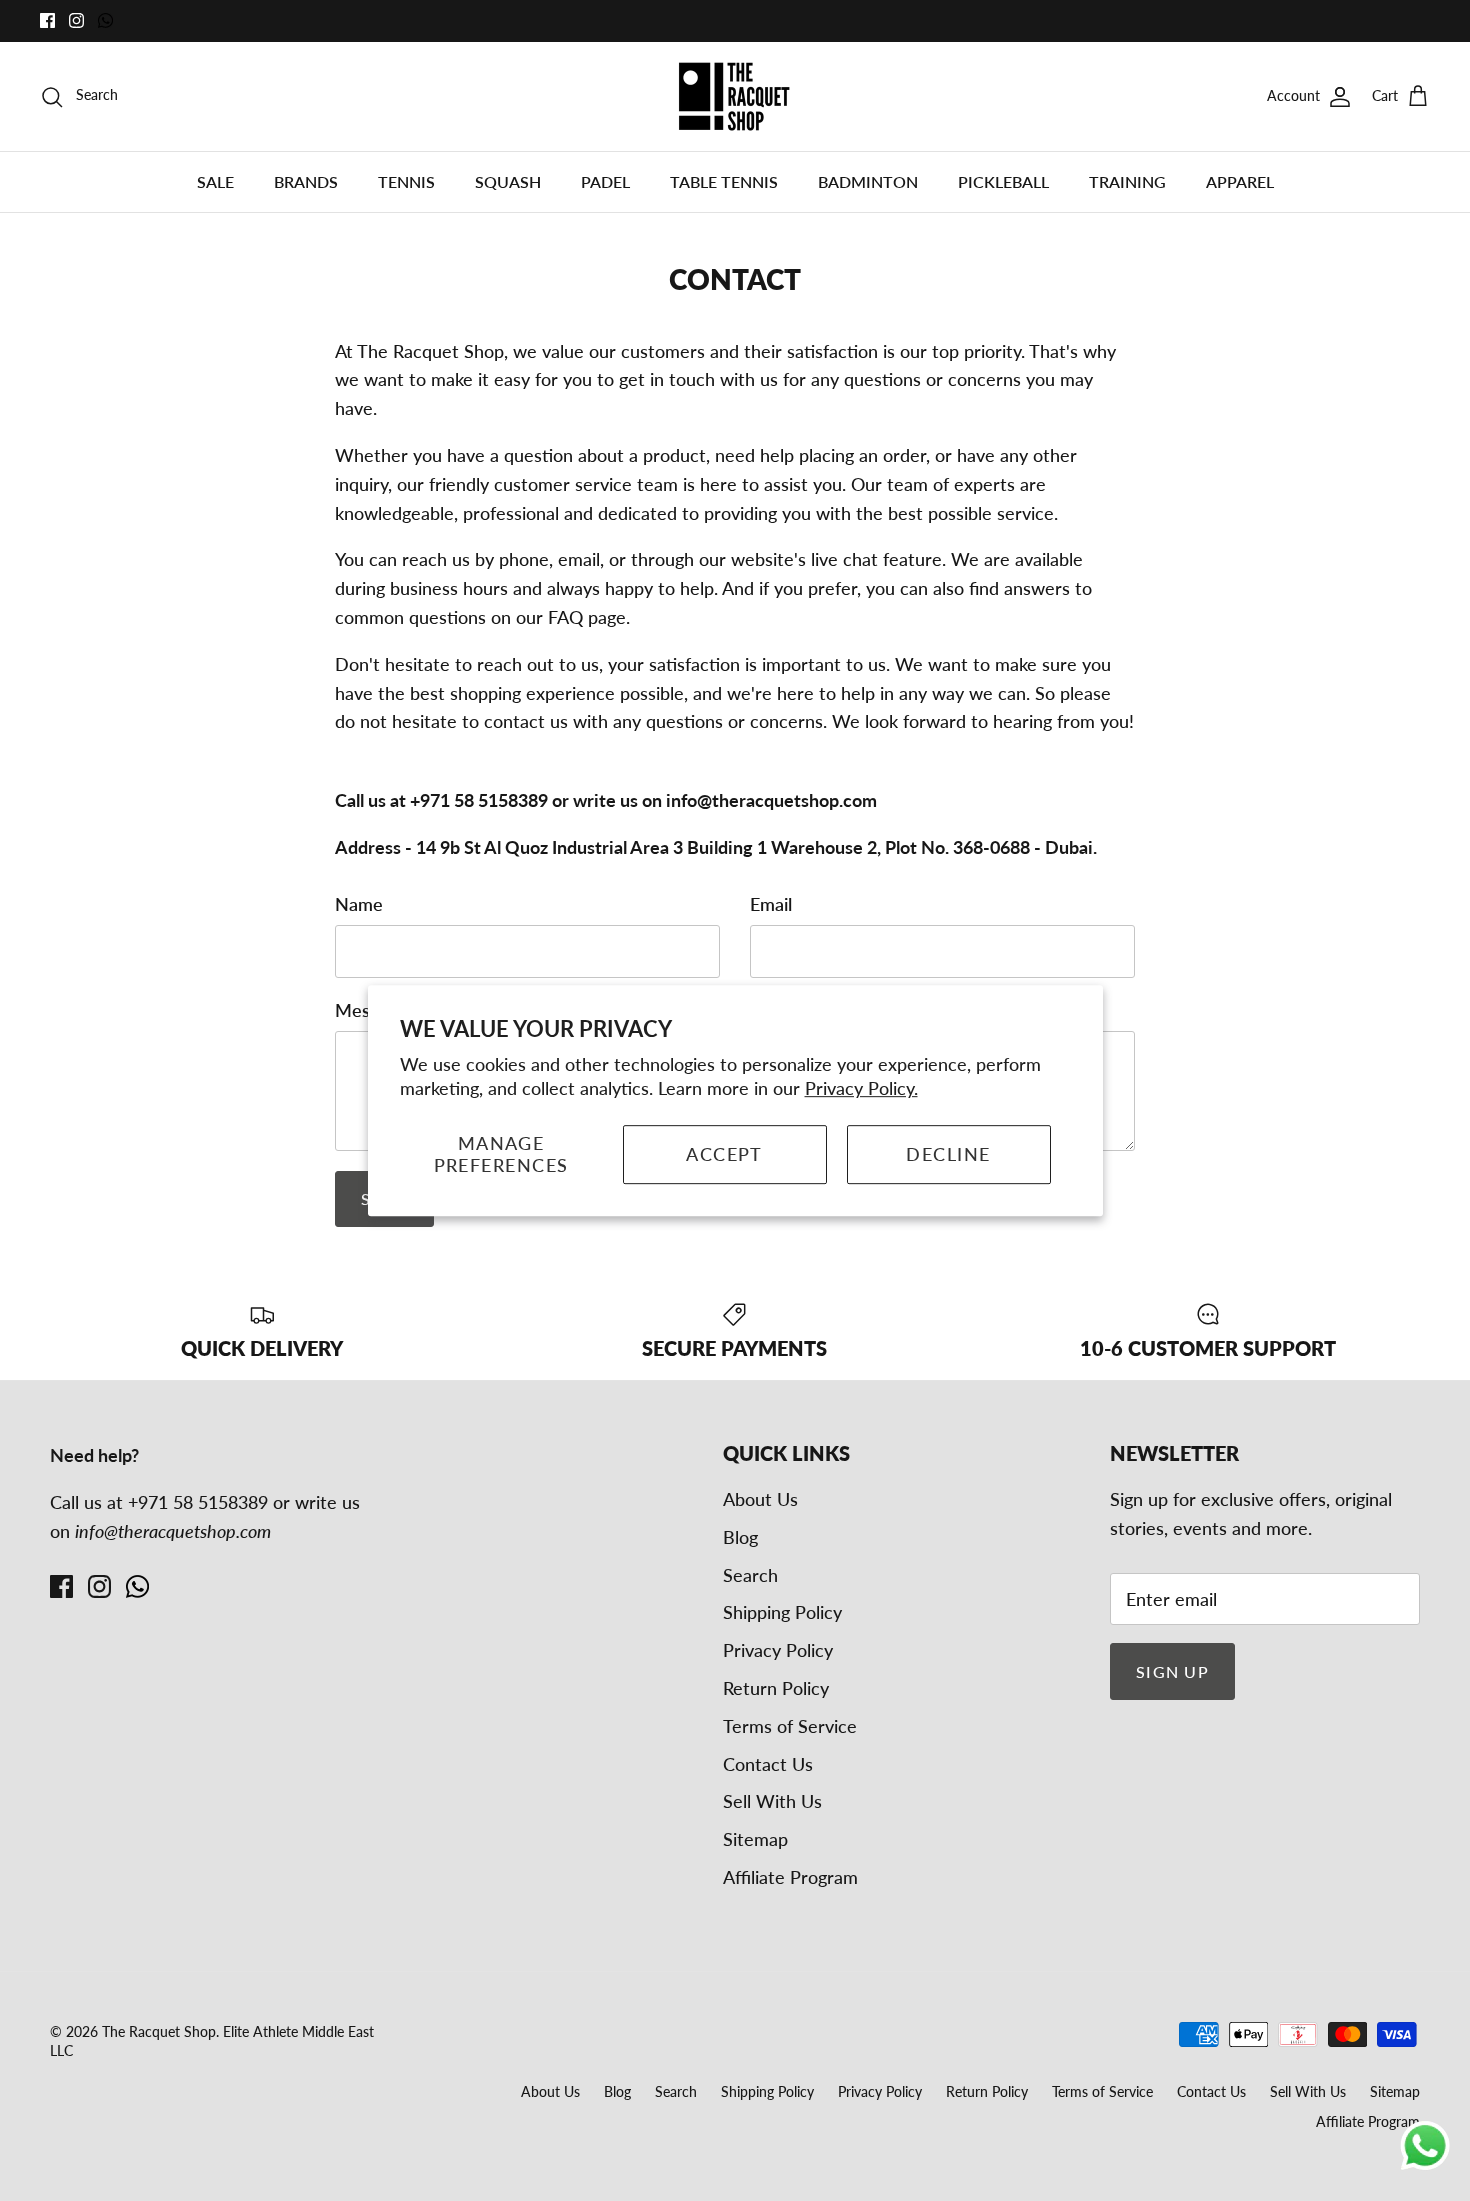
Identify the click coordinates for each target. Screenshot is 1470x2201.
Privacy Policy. (861, 1088)
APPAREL (1240, 181)
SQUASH (508, 181)
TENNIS (406, 181)
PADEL (605, 181)
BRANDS (306, 181)
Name (359, 904)
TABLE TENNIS (724, 181)
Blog (740, 1537)
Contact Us (768, 1764)
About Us (760, 1499)
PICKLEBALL (1003, 181)
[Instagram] (76, 20)
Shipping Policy (782, 1612)
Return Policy (776, 1688)
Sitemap (755, 1839)
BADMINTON (868, 181)
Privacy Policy (778, 1650)
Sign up (1172, 1671)
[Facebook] (47, 20)
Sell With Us (772, 1801)
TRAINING (1127, 181)
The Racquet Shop (159, 2031)
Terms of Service (790, 1726)
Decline (948, 1154)
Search (750, 1575)
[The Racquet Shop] (735, 96)
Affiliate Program (790, 1877)
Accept (724, 1154)
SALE (215, 181)
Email (771, 904)
